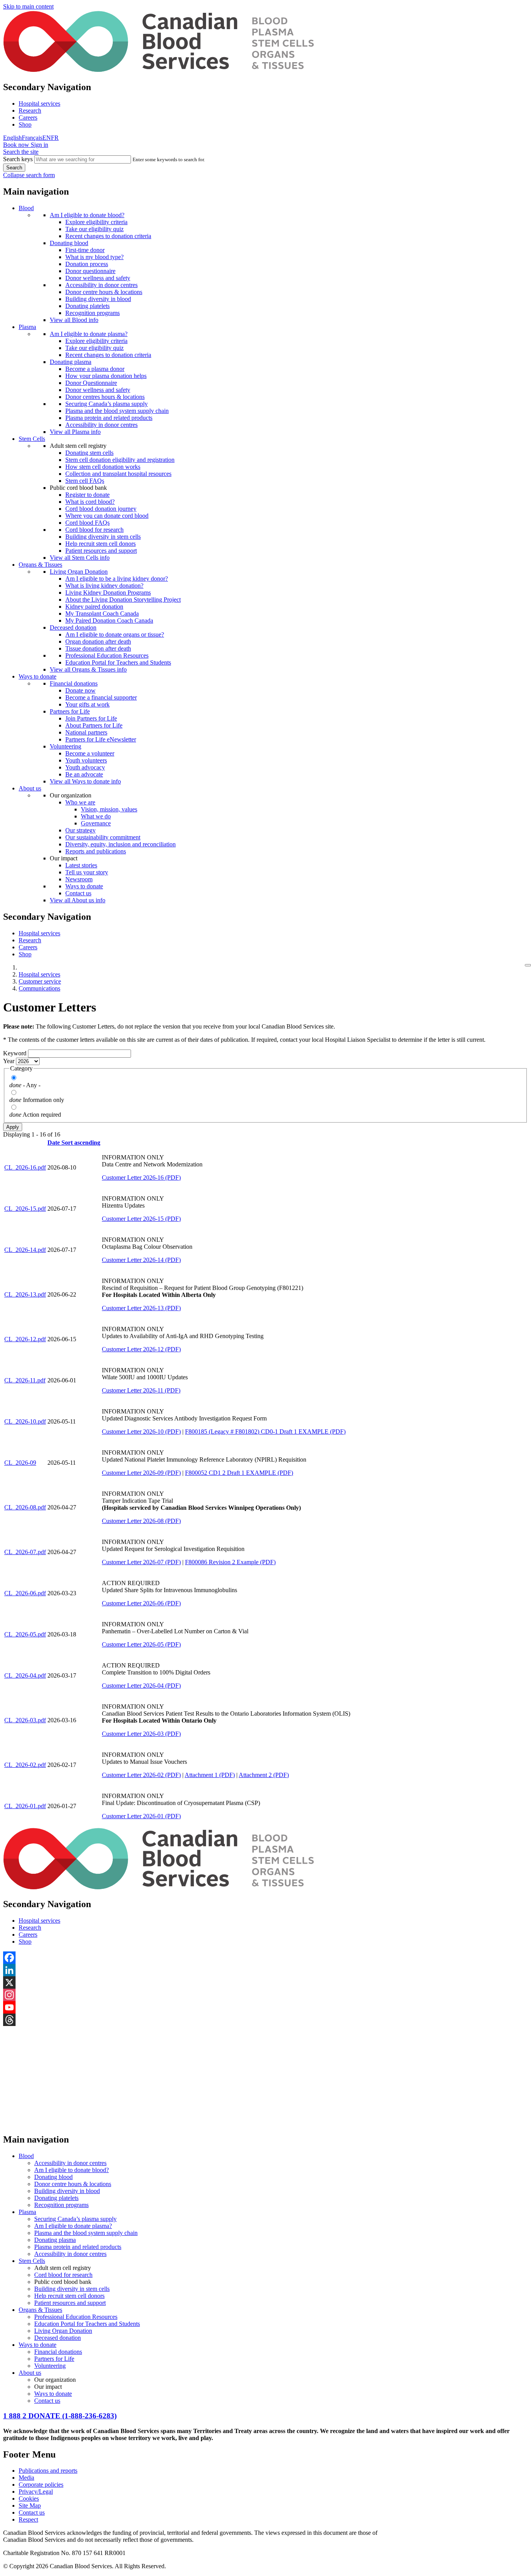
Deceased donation (73, 627)
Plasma (27, 327)
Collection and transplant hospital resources (118, 474)
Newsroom (79, 879)
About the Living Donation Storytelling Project (123, 600)
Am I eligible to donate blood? (87, 215)
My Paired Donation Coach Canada (109, 621)
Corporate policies (41, 2485)
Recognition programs (93, 313)
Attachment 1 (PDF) (210, 1775)
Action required (42, 1115)
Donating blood (69, 243)
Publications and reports (48, 2471)
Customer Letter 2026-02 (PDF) (141, 1775)
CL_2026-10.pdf (25, 1421)
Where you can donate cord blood (107, 516)
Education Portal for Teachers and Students (118, 662)
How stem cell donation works (103, 467)
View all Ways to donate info (85, 781)
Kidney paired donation (94, 607)
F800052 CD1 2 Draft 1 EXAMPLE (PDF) (239, 1473)
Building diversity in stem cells (103, 537)
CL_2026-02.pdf (25, 1765)
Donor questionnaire (90, 271)
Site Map (30, 2506)
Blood (26, 208)
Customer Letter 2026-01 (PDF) (141, 1816)
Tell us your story (87, 872)
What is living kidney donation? (104, 586)
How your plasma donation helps (106, 376)
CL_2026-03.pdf (25, 1720)
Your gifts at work (87, 704)
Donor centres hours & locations (105, 397)
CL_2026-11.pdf (25, 1380)
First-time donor (85, 250)
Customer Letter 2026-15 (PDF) (141, 1219)
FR (55, 138)
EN (47, 138)
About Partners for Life (94, 725)
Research (30, 111)
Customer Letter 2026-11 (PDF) (141, 1390)
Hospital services (39, 104)
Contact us (78, 893)
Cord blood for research (94, 530)
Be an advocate (84, 774)
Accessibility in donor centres (101, 285)
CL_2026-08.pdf (25, 1507)
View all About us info (78, 900)
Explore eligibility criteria (96, 222)
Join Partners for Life (91, 718)
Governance (96, 823)
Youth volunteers (86, 760)
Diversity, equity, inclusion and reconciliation (121, 844)
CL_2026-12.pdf (25, 1339)
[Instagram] (265, 1995)
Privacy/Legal (36, 2492)
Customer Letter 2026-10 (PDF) (141, 1432)
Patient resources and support (101, 551)
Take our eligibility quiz (94, 229)
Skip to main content (28, 6)
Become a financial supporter (101, 697)
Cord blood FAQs (87, 523)
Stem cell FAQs (85, 481)
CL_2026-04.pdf (25, 1675)
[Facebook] (265, 1958)
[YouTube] (265, 2007)
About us (30, 788)
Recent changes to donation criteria (108, 236)
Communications (39, 988)
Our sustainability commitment (103, 837)
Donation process (87, 264)
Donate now (80, 690)
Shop (25, 124)
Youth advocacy (85, 767)
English (12, 138)
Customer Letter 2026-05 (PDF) (141, 1644)
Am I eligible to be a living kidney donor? (117, 579)
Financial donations (74, 683)
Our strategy (80, 830)
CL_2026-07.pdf (25, 1552)
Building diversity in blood (98, 299)
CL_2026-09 (20, 1463)
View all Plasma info (75, 432)
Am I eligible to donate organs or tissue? (115, 634)
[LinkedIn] (265, 1970)
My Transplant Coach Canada (102, 614)
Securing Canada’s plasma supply (107, 404)
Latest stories (81, 865)
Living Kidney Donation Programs (108, 593)
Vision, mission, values (109, 809)
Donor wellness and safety (98, 278)
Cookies (29, 2499)
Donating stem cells (89, 453)
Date (74, 1143)
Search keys (18, 159)
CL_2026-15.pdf (25, 1209)
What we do (96, 816)
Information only (44, 1100)
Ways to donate (38, 676)
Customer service (40, 981)
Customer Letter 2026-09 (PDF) (141, 1473)
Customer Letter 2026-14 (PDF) (141, 1260)
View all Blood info (74, 320)
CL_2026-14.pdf (25, 1250)
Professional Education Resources (107, 655)
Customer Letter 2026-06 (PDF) (141, 1603)
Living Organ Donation (79, 572)
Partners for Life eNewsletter (101, 739)
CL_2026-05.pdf (25, 1634)
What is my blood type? (94, 257)
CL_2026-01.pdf (25, 1806)
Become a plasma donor (95, 369)
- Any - (32, 1085)
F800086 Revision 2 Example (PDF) (230, 1562)
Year (9, 1061)
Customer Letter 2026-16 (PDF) (141, 1177)
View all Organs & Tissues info (88, 669)
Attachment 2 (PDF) (264, 1775)
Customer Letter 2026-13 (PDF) (141, 1308)
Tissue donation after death (98, 648)
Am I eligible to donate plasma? (89, 334)
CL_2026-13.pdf (25, 1294)
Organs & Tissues (40, 565)
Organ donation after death (98, 641)
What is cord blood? (90, 502)
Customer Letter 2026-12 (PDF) (141, 1349)
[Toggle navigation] (528, 965)
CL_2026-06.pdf (25, 1593)
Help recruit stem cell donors (100, 544)
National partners (86, 732)
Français (32, 138)
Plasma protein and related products (109, 418)
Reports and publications (96, 851)
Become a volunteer (90, 753)
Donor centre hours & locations (104, 292)
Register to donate (87, 495)
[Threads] (265, 2020)
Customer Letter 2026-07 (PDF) (141, 1562)
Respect (28, 2519)
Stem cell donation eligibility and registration (120, 460)
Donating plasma (71, 362)
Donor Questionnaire (91, 383)
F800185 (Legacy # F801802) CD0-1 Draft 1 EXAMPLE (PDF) (265, 1432)
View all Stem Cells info (80, 558)
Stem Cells (32, 439)
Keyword (15, 1053)
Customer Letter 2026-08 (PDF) (141, 1521)
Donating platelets (87, 306)
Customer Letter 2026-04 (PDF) (141, 1686)
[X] (265, 1982)
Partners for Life (70, 711)
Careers (28, 117)
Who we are (80, 802)
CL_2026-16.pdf (25, 1167)
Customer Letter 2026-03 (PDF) (141, 1734)
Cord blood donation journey (101, 509)
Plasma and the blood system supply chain (117, 411)
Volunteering (66, 746)
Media (26, 2478)
